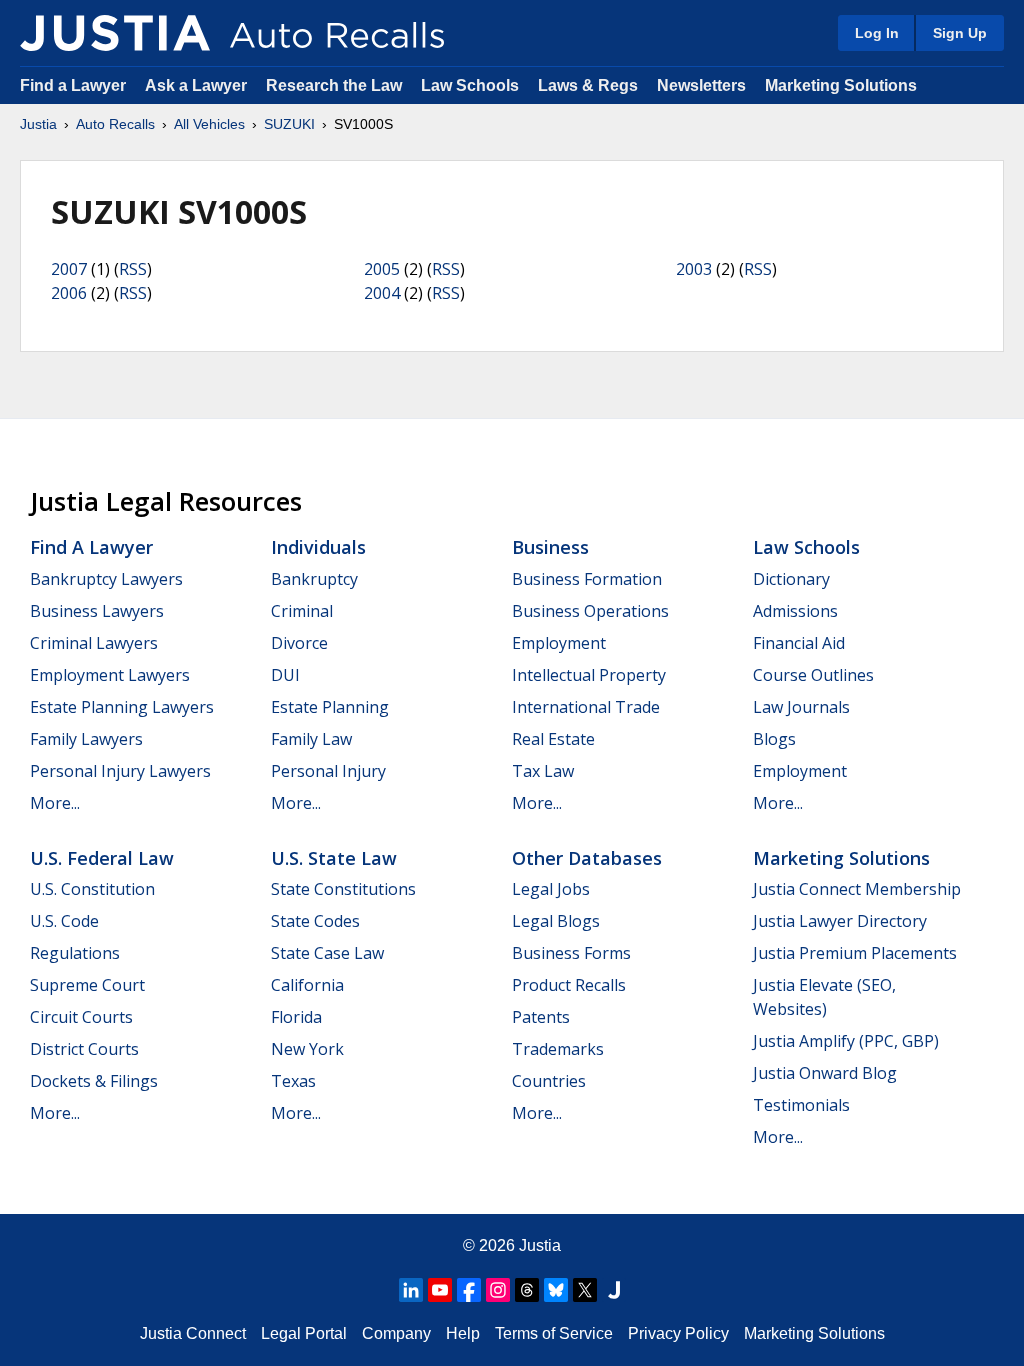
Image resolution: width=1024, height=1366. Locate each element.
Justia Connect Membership (857, 889)
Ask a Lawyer (198, 85)
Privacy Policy (678, 1333)
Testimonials (801, 1105)
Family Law (311, 739)
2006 (69, 293)
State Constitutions (343, 889)
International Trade (586, 707)
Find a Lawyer (73, 85)
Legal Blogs (556, 921)
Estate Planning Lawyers (122, 707)
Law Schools (470, 85)
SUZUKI (289, 124)
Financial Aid (799, 643)
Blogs (774, 739)
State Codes (315, 921)
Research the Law (334, 85)
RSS (133, 269)
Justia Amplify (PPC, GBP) (846, 1041)
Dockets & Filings (94, 1081)
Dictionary (791, 579)
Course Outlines (813, 675)
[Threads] (527, 1290)
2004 (382, 293)
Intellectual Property (589, 675)
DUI (285, 675)
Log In (877, 33)
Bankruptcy (314, 579)
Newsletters (701, 85)
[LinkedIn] (411, 1290)
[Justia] (115, 33)
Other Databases (587, 858)
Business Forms (571, 953)
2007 (69, 269)
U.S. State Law (334, 858)
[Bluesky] (556, 1290)
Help (463, 1333)
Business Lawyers (97, 611)
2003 (694, 269)
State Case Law (327, 953)
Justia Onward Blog (825, 1073)
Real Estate (553, 739)
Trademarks (558, 1049)
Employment (559, 643)
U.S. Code (64, 921)
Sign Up (960, 33)
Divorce (299, 643)
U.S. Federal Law (102, 858)
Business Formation (587, 579)
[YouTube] (440, 1290)
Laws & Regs (588, 85)
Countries (549, 1081)
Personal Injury (328, 771)
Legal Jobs (551, 889)
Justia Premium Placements (855, 953)
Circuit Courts (81, 1017)
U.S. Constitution (92, 889)
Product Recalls (569, 985)
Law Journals (801, 707)
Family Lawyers (86, 739)
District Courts (84, 1049)
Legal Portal (304, 1333)
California (307, 985)
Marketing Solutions (841, 85)
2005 (382, 269)
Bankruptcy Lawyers (106, 579)
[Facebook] (469, 1290)
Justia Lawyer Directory (840, 921)
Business (550, 547)
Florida (296, 1017)
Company (396, 1333)
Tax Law (543, 771)
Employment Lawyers (110, 675)
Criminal (302, 611)
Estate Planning (330, 707)
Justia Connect (193, 1333)
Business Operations (590, 611)
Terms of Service (554, 1333)
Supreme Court (87, 985)
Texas (293, 1081)
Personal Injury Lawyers (120, 771)
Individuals (318, 547)
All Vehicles (209, 124)
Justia (38, 124)
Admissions (795, 611)
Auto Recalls (115, 124)
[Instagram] (498, 1290)
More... (55, 803)
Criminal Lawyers (94, 643)
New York (307, 1049)
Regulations (75, 953)
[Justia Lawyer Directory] (614, 1290)
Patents (541, 1017)
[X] (585, 1290)
